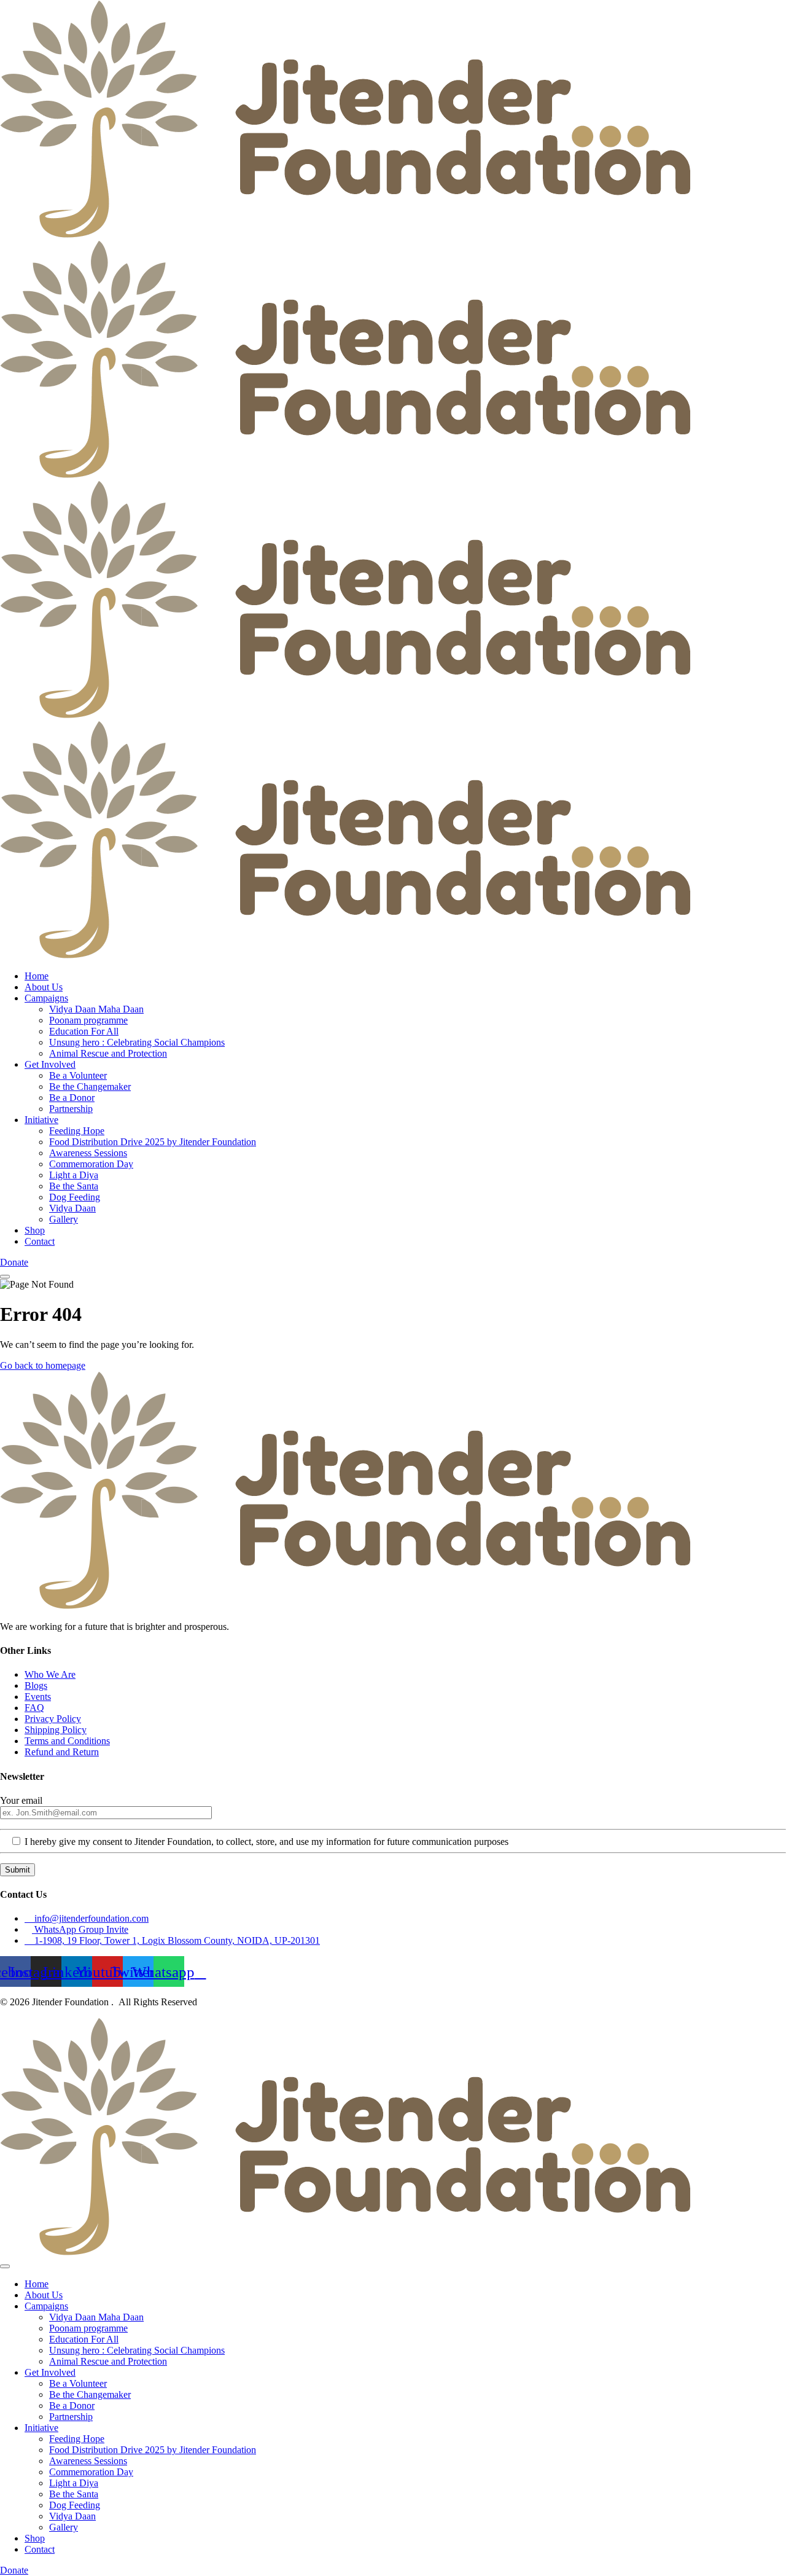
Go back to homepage (43, 1365)
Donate (14, 1262)
